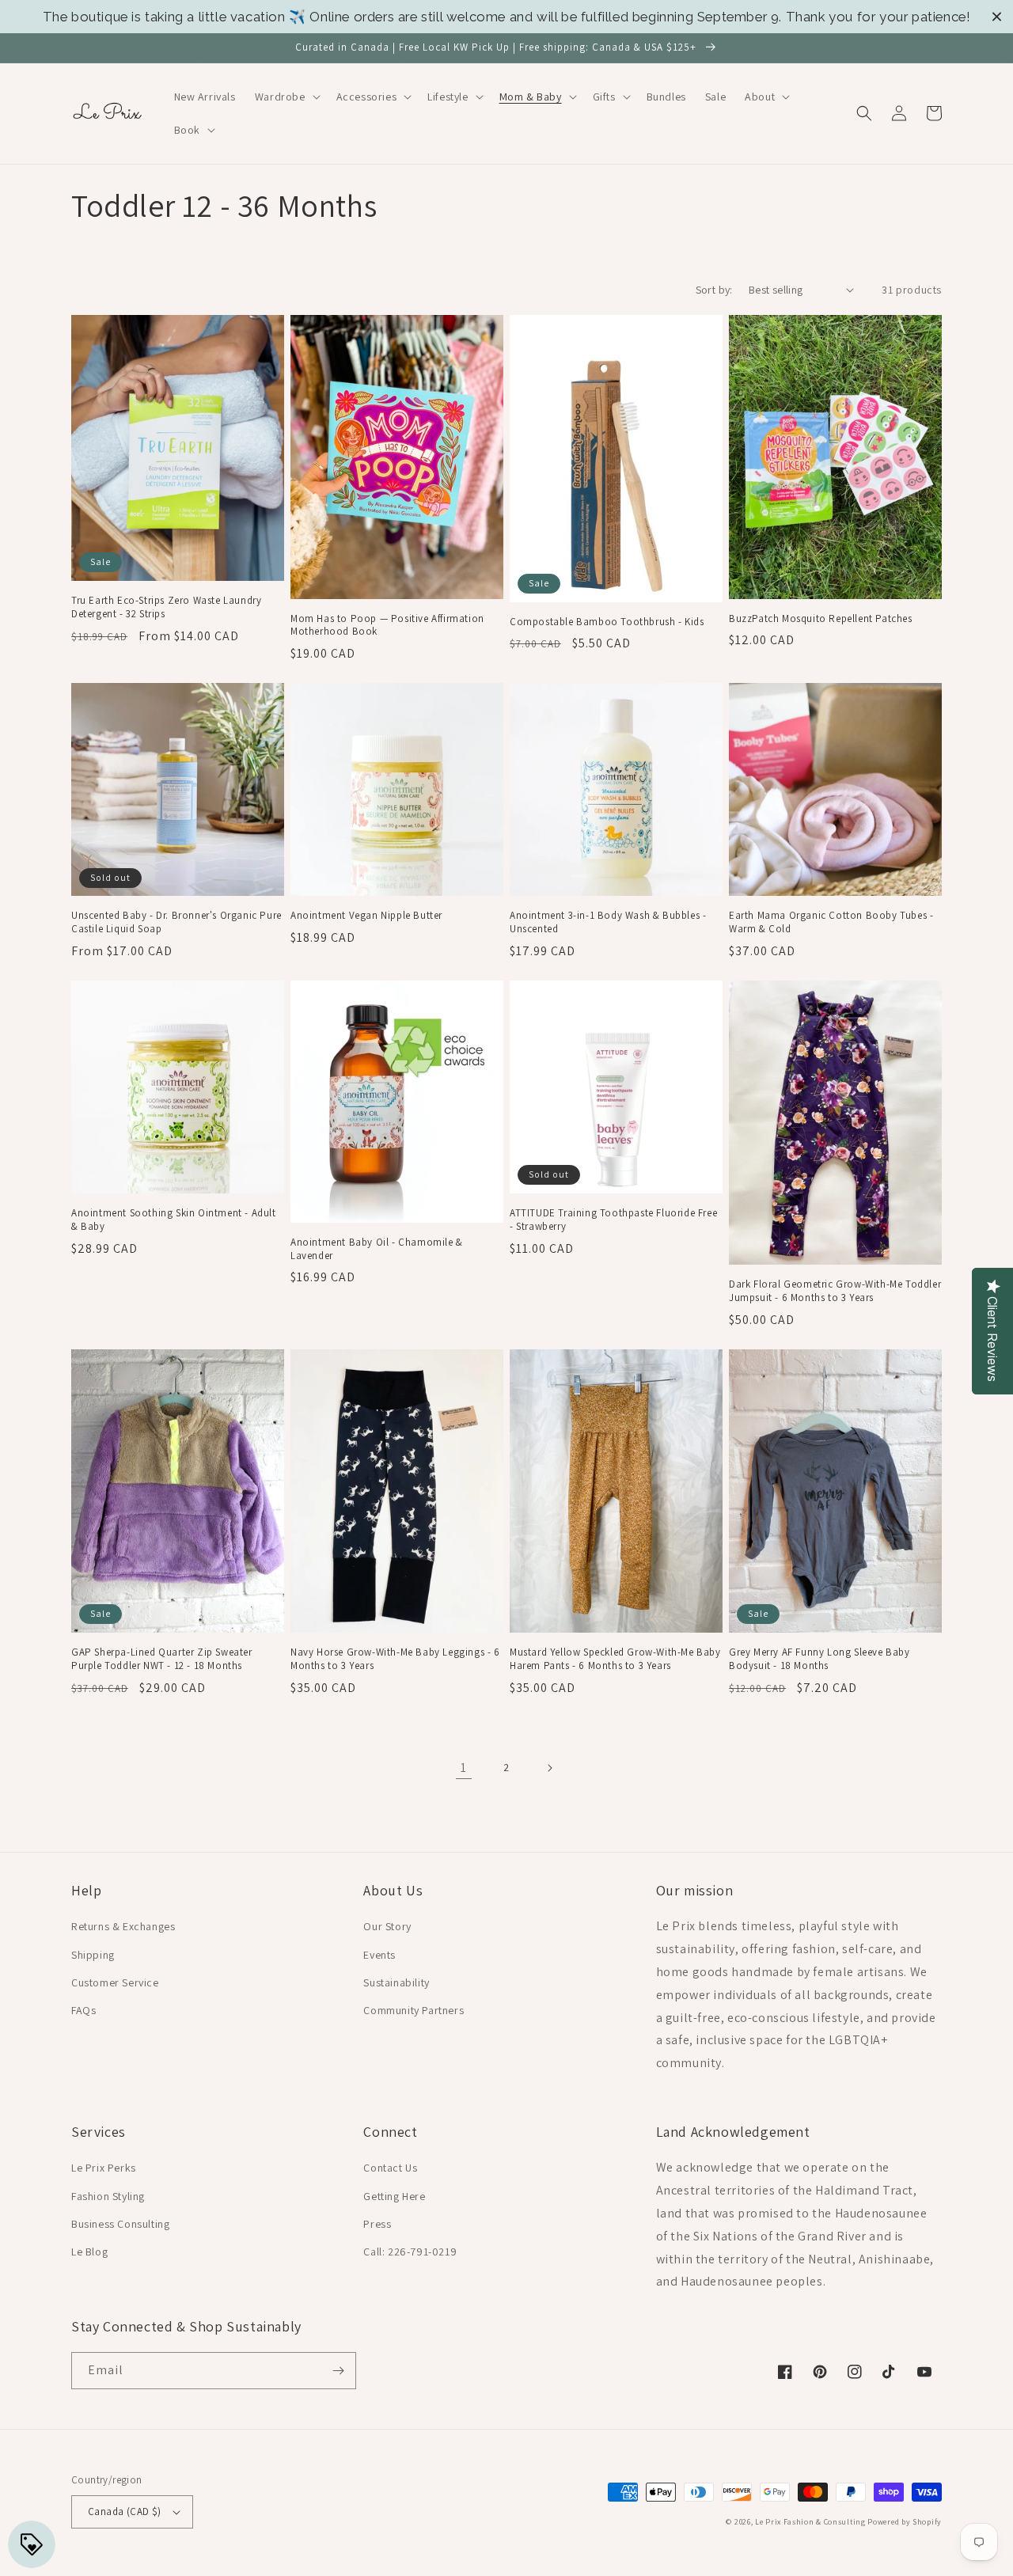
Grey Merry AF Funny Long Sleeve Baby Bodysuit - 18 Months (820, 1659)
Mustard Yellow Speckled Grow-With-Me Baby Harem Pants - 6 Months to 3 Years (615, 1659)
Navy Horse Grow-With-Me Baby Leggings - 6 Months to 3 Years (395, 1659)
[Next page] (549, 1768)
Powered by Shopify (905, 2522)
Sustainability (396, 1982)
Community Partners (414, 2010)
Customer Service (115, 1982)
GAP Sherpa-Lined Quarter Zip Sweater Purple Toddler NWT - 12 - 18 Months (162, 1659)
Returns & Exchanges (123, 1926)
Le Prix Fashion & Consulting (810, 2522)
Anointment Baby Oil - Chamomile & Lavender (377, 1249)
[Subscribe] (338, 2371)
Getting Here (394, 2196)
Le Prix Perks (104, 2168)
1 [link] (464, 1768)
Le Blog (89, 2252)
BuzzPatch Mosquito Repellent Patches (821, 619)
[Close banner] (997, 17)
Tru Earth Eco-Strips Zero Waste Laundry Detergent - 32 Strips (166, 607)
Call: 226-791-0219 (410, 2252)
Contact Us (390, 2168)
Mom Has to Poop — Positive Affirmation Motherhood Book (387, 626)
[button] (286, 97)
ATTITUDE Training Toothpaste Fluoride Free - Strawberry (613, 1220)
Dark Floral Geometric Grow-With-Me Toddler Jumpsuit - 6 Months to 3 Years (835, 1291)
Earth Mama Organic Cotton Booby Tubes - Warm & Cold (831, 922)
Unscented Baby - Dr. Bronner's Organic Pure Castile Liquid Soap (176, 922)
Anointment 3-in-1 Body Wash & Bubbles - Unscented (608, 922)
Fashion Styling (108, 2196)
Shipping (93, 1955)
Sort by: (714, 290)
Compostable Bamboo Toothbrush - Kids (607, 622)
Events (379, 1955)
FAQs (83, 2010)
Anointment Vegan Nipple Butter (366, 916)
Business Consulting (120, 2224)
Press (377, 2224)
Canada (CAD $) (125, 2512)
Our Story (387, 1926)
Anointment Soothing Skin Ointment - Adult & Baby (174, 1220)
